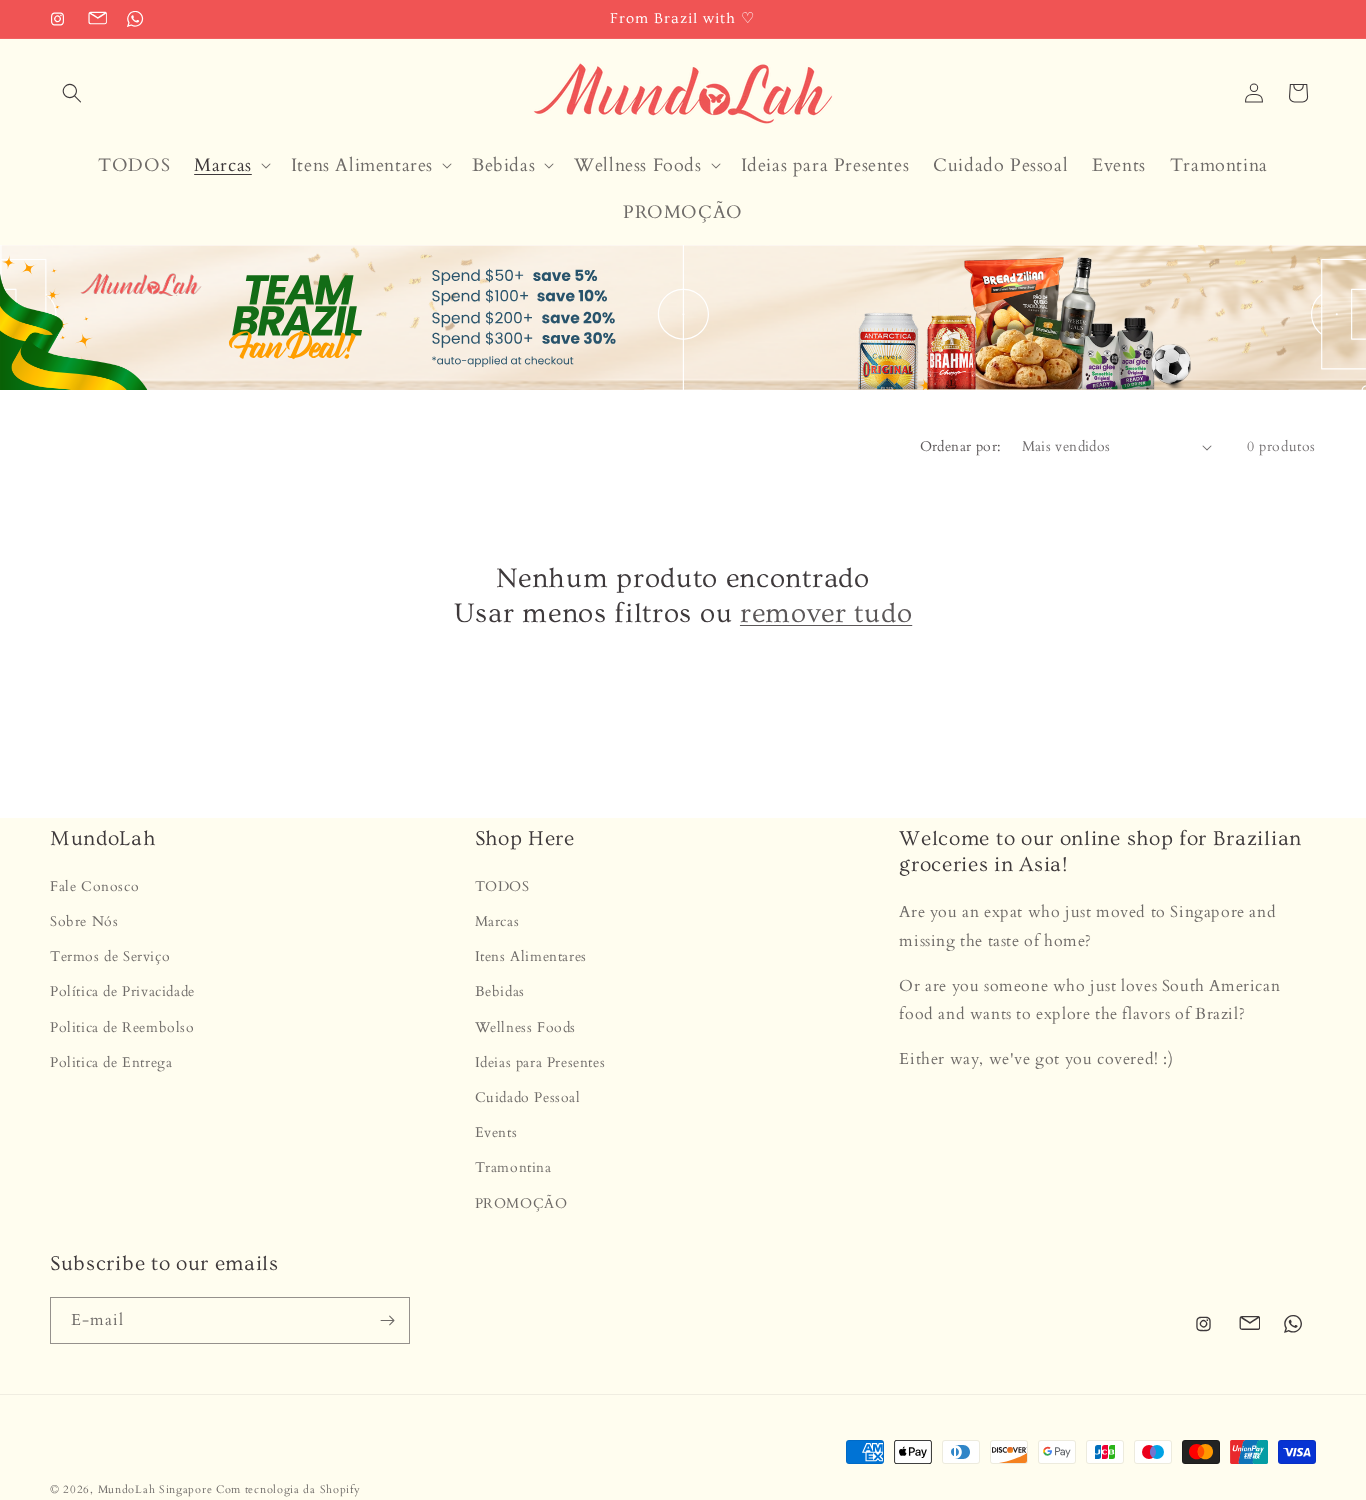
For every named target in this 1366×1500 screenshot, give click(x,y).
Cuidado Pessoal (528, 1097)
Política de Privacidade (122, 992)
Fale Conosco (94, 886)
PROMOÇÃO (521, 1203)
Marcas (497, 922)
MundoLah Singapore (155, 1489)
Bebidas (500, 992)
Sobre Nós (84, 922)
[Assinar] (387, 1320)
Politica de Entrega (111, 1062)
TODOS (502, 886)
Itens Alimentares (531, 957)
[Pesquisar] (72, 93)
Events (496, 1133)
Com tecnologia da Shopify (288, 1489)
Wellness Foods (525, 1027)
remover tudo (826, 613)
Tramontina (513, 1168)
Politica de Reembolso (122, 1027)
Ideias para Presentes (540, 1062)
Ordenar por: (961, 446)
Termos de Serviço (110, 957)
